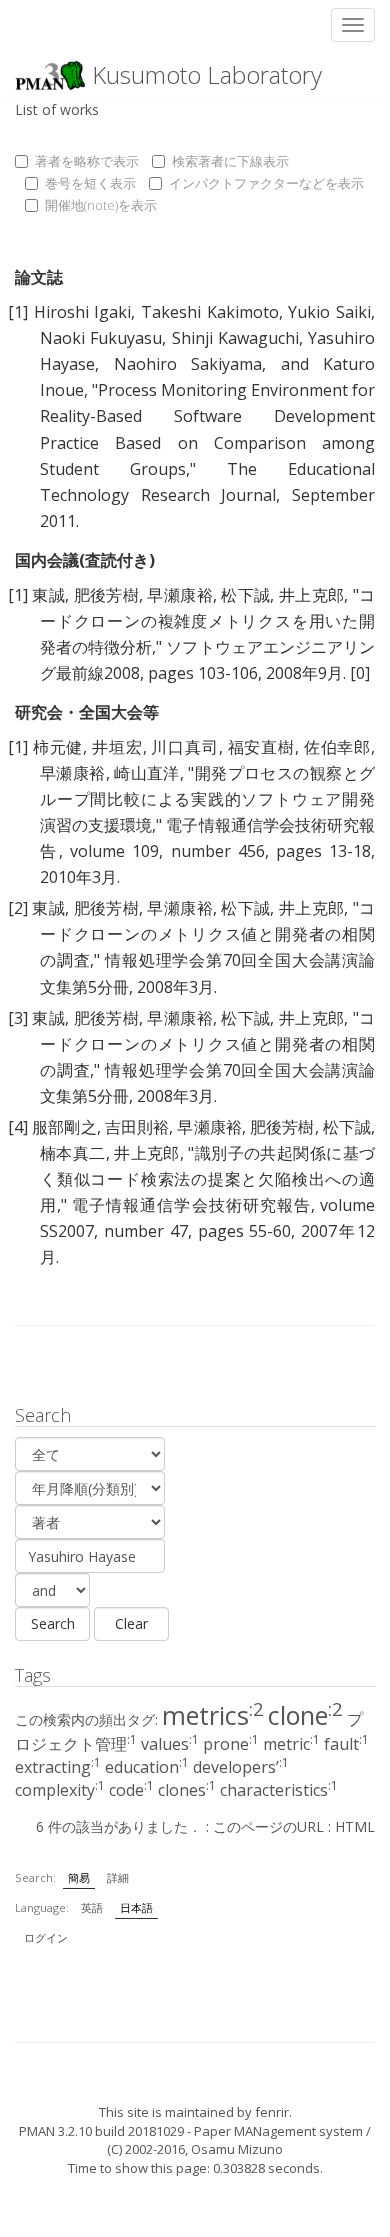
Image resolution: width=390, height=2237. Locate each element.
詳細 (118, 1877)
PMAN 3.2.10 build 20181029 (101, 2131)
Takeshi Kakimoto (210, 312)
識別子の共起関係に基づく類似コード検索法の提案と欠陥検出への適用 (207, 1179)
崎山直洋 (147, 773)
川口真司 (184, 747)
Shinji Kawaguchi (235, 338)
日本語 (136, 1907)
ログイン (46, 1937)
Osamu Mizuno (237, 2149)
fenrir (272, 2112)
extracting (58, 1767)
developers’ (241, 1767)
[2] (18, 908)
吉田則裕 (137, 1127)
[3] (18, 1018)
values (170, 1744)
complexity (60, 1790)
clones (187, 1790)
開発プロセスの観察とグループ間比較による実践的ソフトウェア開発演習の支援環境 (207, 799)
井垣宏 (117, 747)
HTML (355, 1826)
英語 (92, 1907)
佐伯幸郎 (337, 747)
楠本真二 (73, 1153)
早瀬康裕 (180, 595)
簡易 (79, 1877)
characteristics (279, 1790)
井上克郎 (312, 595)
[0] (360, 673)
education (147, 1767)
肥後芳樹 (107, 595)
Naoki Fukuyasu (101, 338)
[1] (18, 312)
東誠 (48, 595)
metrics (213, 1715)
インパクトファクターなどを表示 (266, 183)
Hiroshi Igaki (83, 312)
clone (305, 1715)
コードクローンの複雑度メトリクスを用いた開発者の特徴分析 (207, 621)
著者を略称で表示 (87, 161)
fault (346, 1744)
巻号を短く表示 (90, 183)
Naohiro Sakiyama (188, 364)
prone (231, 1744)
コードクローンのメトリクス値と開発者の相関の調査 (207, 934)
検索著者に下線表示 (230, 161)
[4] (18, 1127)
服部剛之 (64, 1127)
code (131, 1790)
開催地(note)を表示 (101, 205)
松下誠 (245, 595)
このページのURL (268, 1826)
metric (291, 1744)
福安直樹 (261, 747)
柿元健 (58, 747)
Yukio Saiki (329, 312)
